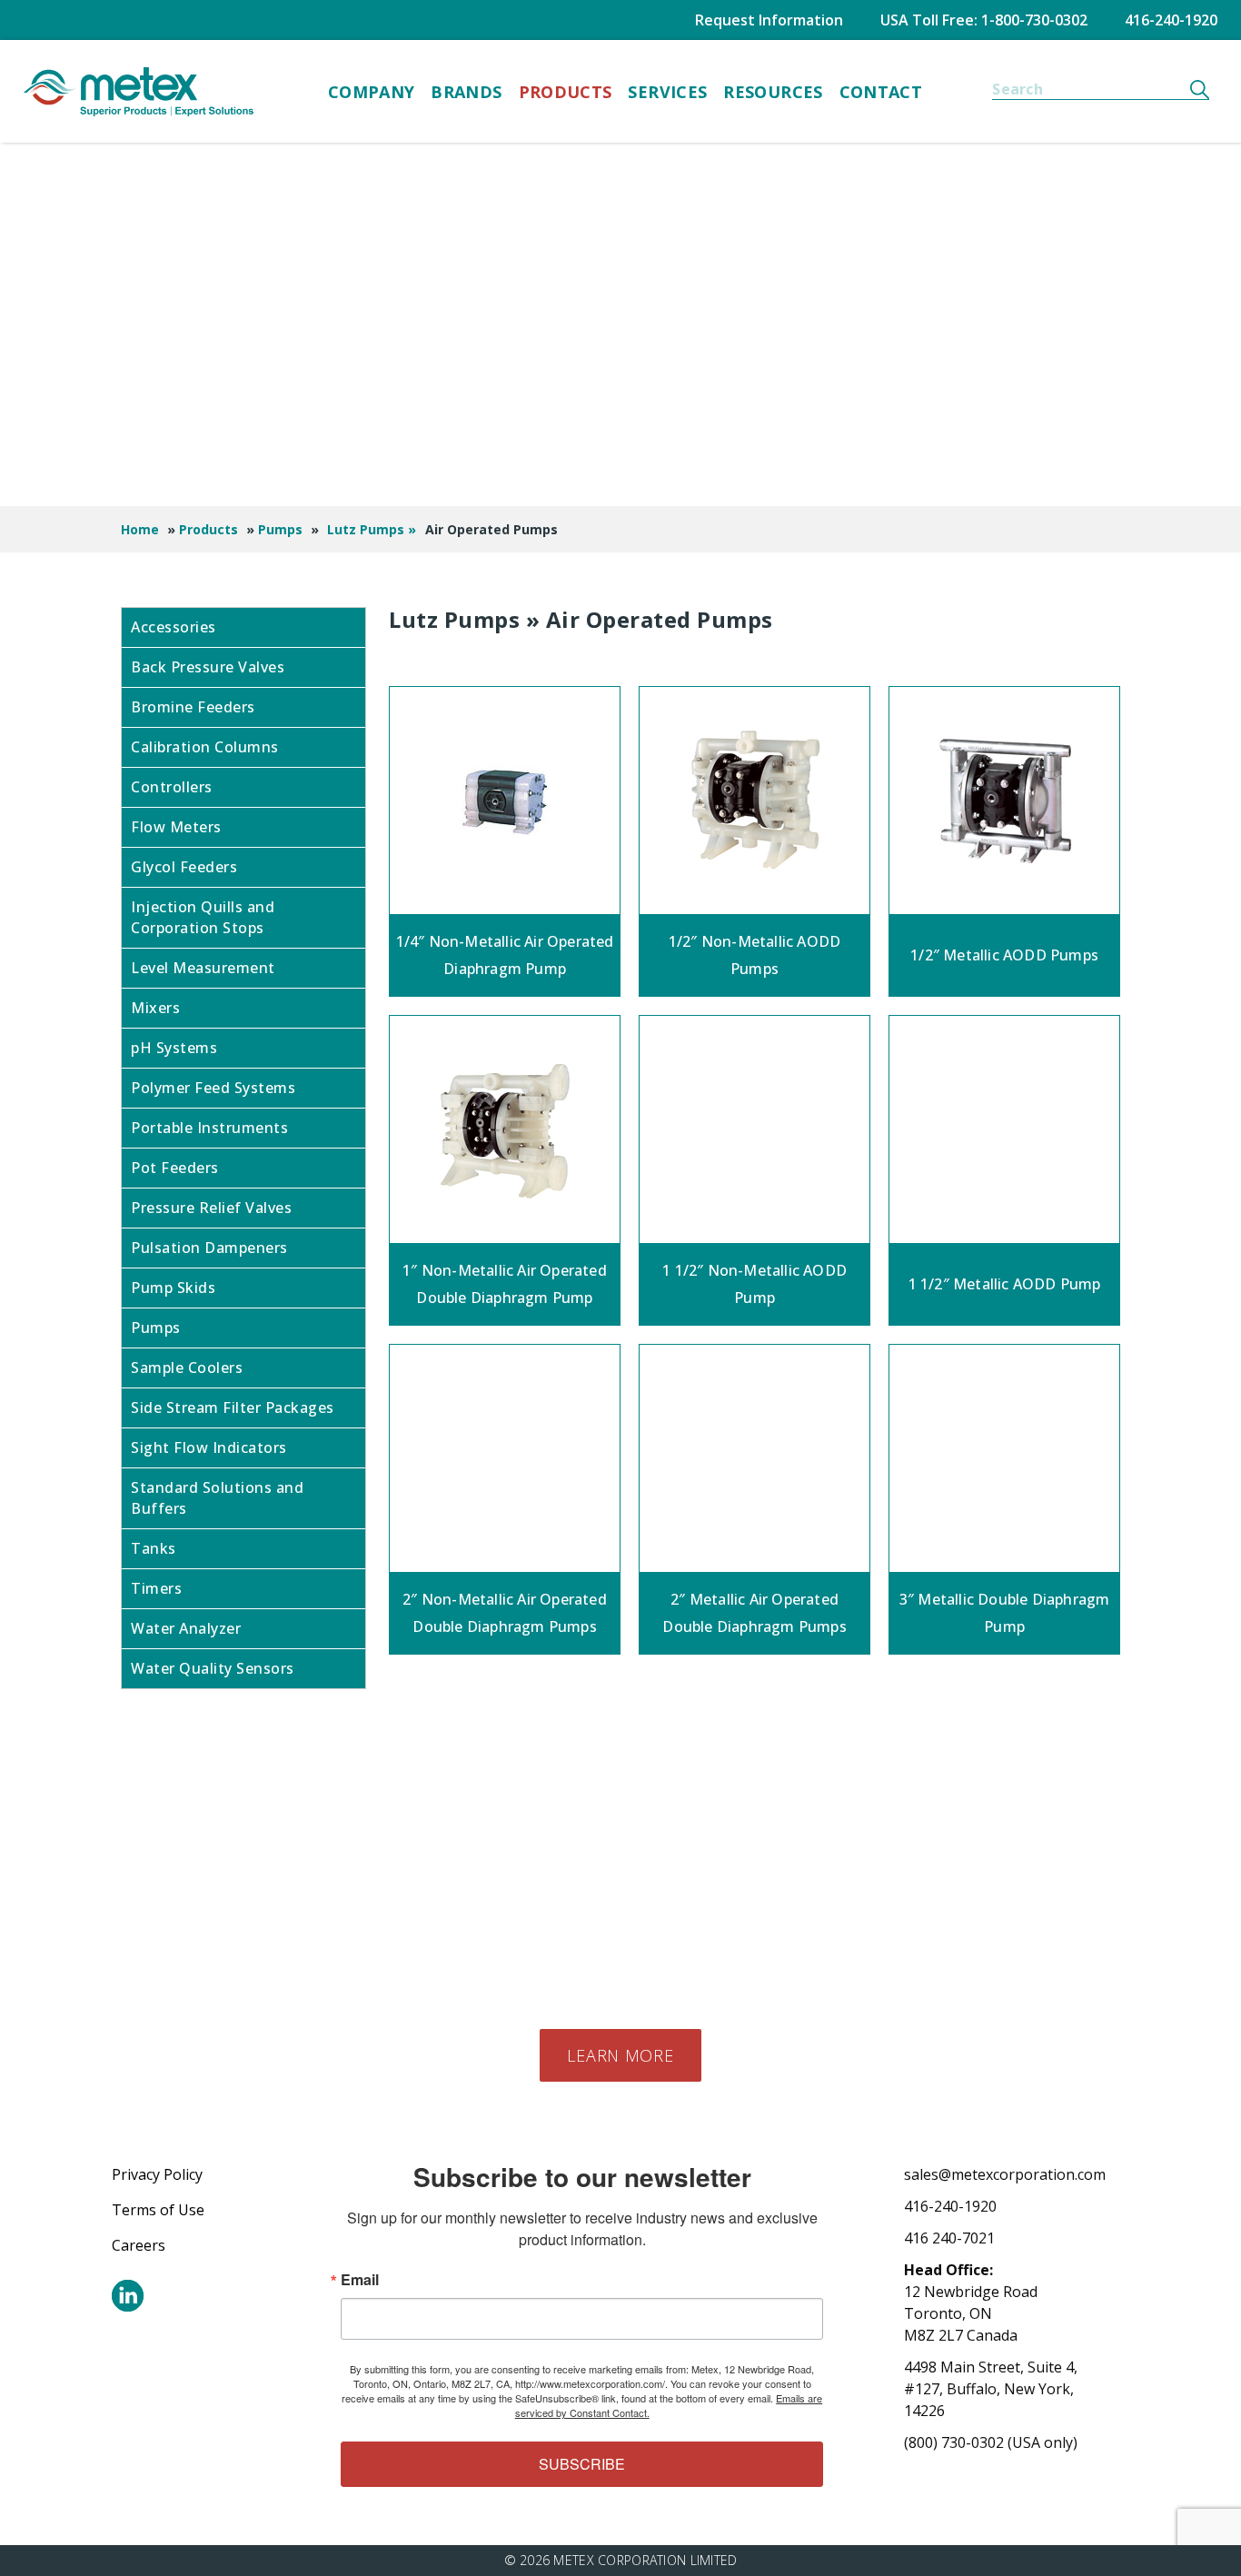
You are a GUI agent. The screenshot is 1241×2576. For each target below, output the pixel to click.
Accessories (174, 627)
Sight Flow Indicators (209, 1447)
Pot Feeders (175, 1168)
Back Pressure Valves (208, 667)
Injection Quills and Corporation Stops (203, 917)
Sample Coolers (187, 1368)
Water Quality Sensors (213, 1668)
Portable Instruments (209, 1128)
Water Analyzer (186, 1628)
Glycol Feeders (184, 867)
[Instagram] (128, 2296)
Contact (881, 92)
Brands (466, 92)
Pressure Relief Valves (211, 1208)
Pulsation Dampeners (209, 1248)
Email (360, 2280)
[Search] (1200, 89)
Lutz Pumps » (372, 529)
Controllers (172, 787)
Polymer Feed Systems (213, 1088)
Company (372, 92)
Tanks (154, 1548)
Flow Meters (176, 827)
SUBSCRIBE (582, 2464)
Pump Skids (173, 1288)
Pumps (280, 529)
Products (566, 92)
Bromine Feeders (193, 707)
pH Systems (174, 1048)
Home (140, 529)
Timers (156, 1588)
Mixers (155, 1008)
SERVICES (667, 92)
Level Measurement (203, 968)
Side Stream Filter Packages (233, 1407)
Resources (773, 92)
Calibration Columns (205, 747)
